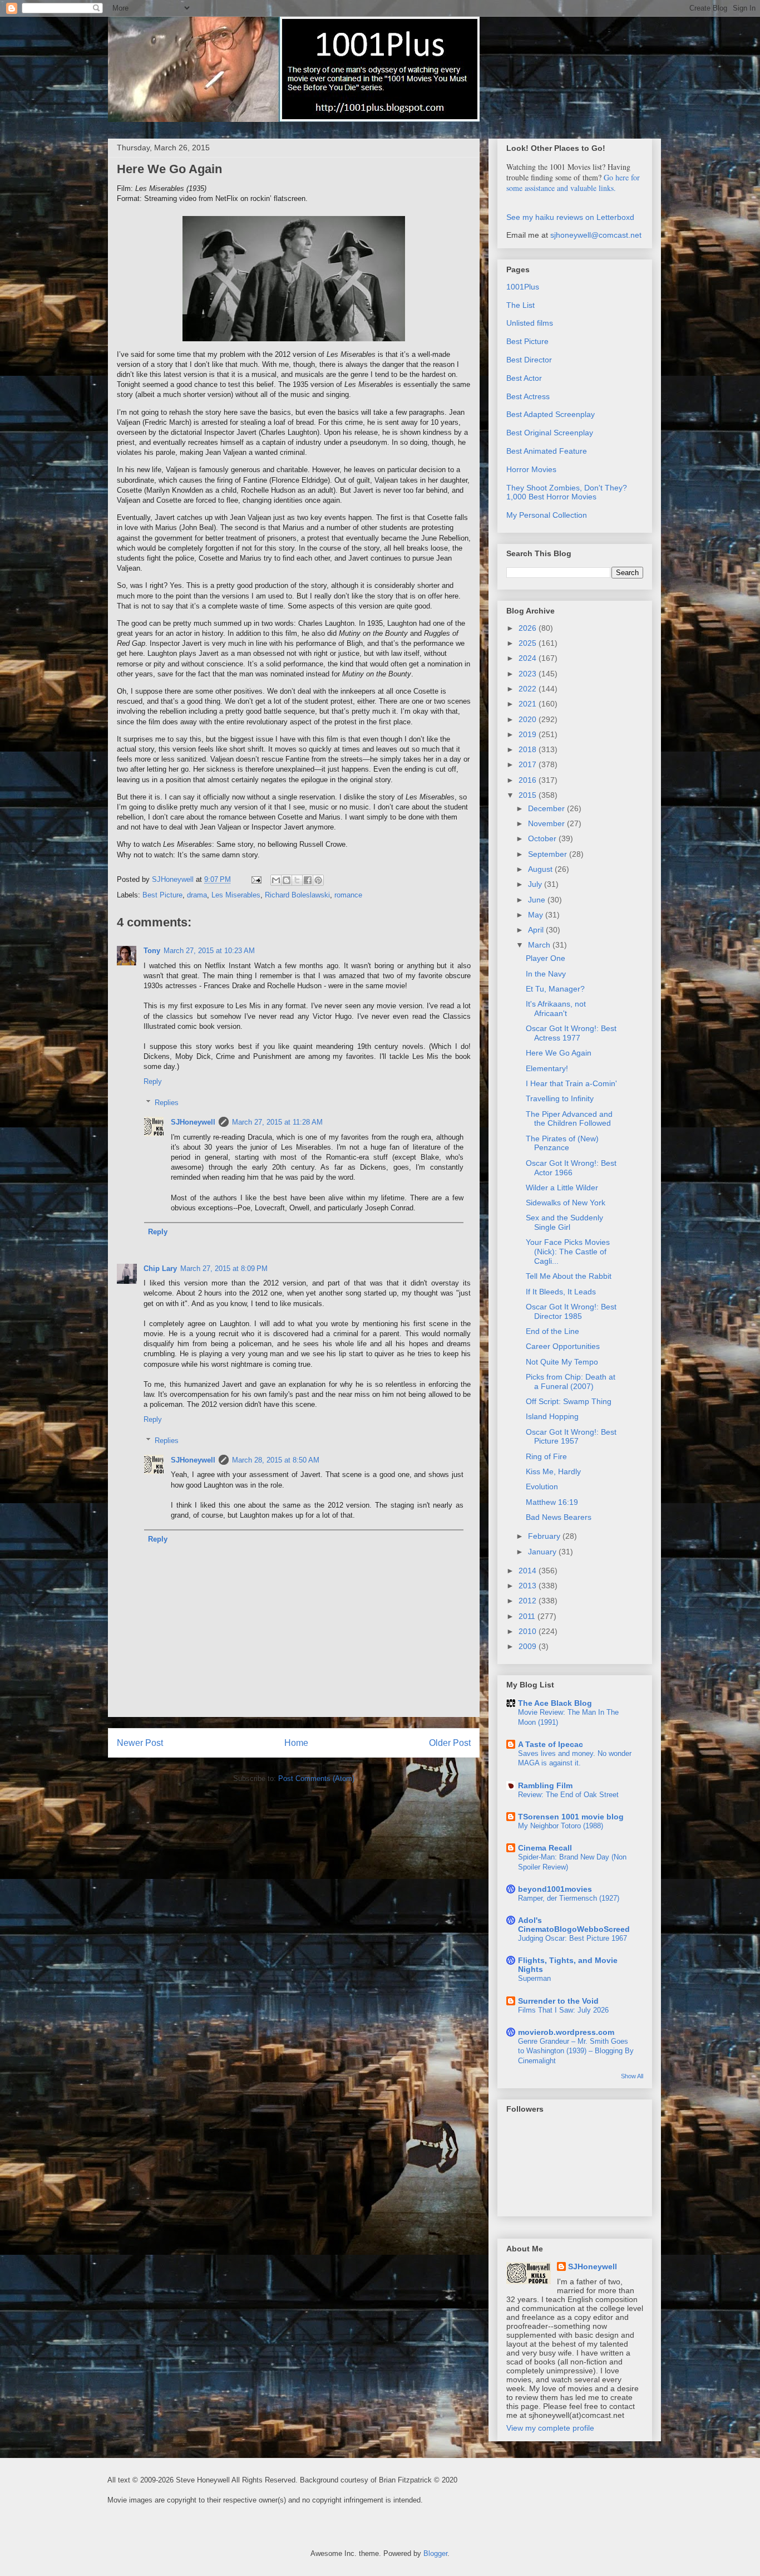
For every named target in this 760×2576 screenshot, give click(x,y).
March (540, 945)
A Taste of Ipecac (551, 1744)
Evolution (542, 1486)
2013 (529, 1586)
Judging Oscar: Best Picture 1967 (573, 1938)
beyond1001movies (555, 1889)
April (537, 930)
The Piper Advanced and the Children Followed (569, 1119)
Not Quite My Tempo (562, 1362)
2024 (529, 658)
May (537, 915)
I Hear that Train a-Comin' (571, 1083)
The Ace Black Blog (555, 1703)
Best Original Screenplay (550, 433)
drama (197, 895)
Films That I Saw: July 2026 (563, 2010)
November (547, 823)
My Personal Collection (547, 515)
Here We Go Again (559, 1053)
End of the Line (552, 1331)
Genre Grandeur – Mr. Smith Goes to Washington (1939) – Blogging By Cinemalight (576, 2051)
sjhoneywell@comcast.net (596, 235)
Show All (632, 2076)
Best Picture (162, 895)
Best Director (529, 360)
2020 (529, 719)
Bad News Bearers (559, 1517)
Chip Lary (160, 1269)
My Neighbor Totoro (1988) (561, 1826)
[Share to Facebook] (308, 880)
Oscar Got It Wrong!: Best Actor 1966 (571, 1168)
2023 (529, 674)
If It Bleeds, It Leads (561, 1292)
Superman (534, 1978)
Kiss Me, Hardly (553, 1471)
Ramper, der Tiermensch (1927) (569, 1898)
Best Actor (524, 378)
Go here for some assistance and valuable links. (573, 183)
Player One (546, 958)
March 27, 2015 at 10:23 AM (209, 951)
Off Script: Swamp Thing (569, 1401)
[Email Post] (256, 879)
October (543, 838)
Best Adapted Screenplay (551, 414)
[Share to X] (297, 880)
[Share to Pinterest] (318, 880)
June (538, 900)
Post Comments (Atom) (316, 1778)
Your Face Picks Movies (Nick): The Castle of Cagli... (568, 1252)
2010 (529, 1631)
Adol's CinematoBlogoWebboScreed (574, 1925)
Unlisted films (530, 323)
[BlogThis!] (287, 880)
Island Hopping (552, 1416)
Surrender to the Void (558, 2001)
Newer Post (140, 1743)
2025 (529, 643)
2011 (528, 1616)
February (545, 1536)
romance (348, 895)
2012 (529, 1601)
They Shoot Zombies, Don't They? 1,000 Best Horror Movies (567, 492)
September (549, 854)
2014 (529, 1571)
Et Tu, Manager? (555, 989)
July (536, 884)
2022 (529, 689)
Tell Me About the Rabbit (569, 1276)
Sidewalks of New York (566, 1203)
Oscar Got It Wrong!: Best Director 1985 (571, 1311)
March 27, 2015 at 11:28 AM (277, 1122)
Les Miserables (236, 895)
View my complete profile (550, 2428)
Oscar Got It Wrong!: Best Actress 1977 (571, 1033)
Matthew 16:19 (552, 1502)
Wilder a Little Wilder (562, 1188)
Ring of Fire (546, 1456)
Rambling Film (545, 1785)
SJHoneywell (193, 1122)
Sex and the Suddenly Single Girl (564, 1222)
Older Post (450, 1743)
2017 (529, 764)
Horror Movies (531, 469)
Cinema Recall (545, 1848)
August (541, 869)
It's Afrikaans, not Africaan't (556, 1009)
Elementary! (547, 1068)
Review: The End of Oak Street (568, 1795)
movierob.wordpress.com (566, 2032)
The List (520, 305)
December (547, 808)
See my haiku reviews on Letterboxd (570, 217)
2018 (529, 749)
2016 (529, 780)
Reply (153, 1081)
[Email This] (276, 880)
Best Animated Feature (547, 451)
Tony (152, 951)
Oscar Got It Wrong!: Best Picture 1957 (571, 1437)
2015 (529, 795)
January (543, 1552)
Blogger (435, 2553)
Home (296, 1743)
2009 (529, 1646)
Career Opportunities (563, 1346)
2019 (529, 734)
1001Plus (523, 287)
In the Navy (546, 974)
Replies (167, 1103)
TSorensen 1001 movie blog (571, 1817)
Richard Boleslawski (297, 895)
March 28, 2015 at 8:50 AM (276, 1460)
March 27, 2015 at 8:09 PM (224, 1269)
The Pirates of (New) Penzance (562, 1143)
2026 (529, 628)
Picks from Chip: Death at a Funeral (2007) (571, 1382)
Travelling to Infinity (560, 1098)
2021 (529, 704)
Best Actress (528, 396)
